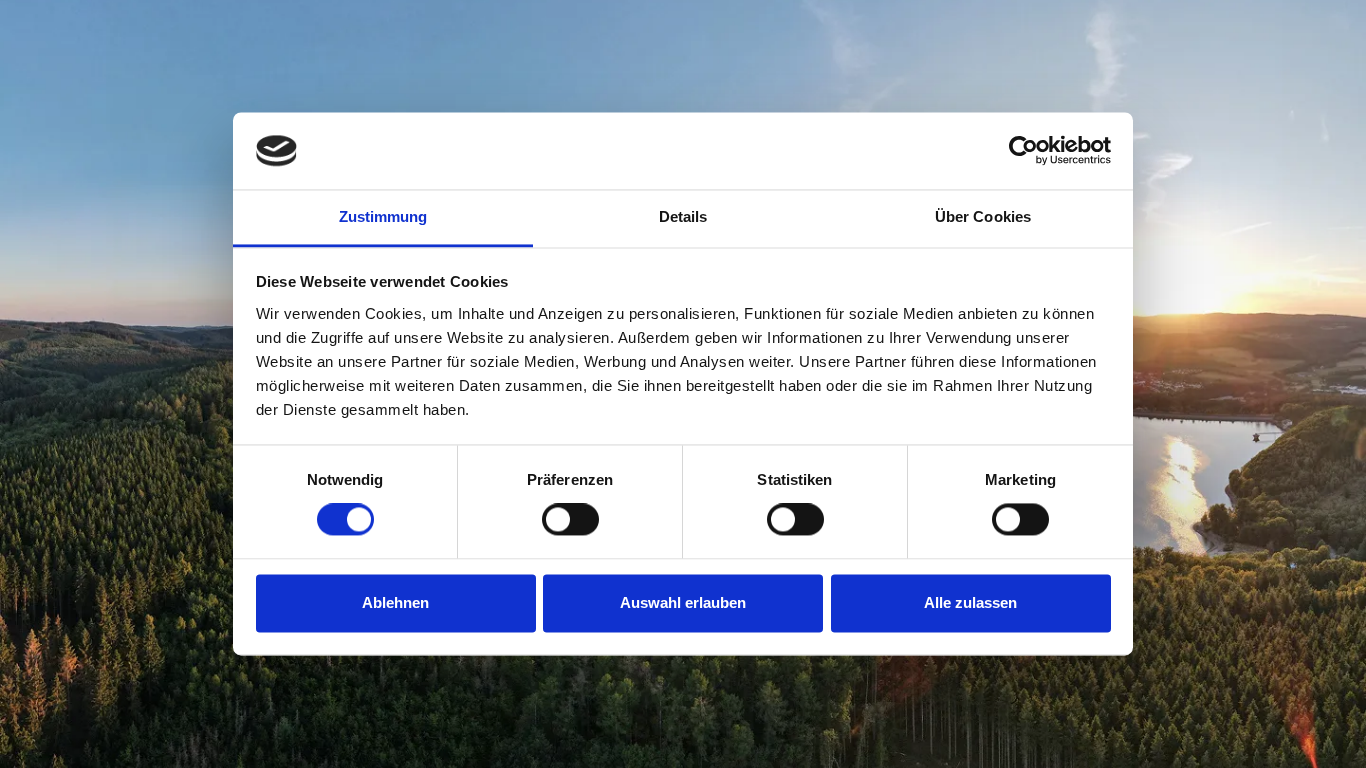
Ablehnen (395, 602)
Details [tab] (683, 216)
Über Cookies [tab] (983, 216)
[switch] (570, 520)
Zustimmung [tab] (383, 216)
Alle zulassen (970, 602)
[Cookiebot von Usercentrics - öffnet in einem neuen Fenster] (1023, 151)
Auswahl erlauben (683, 602)
